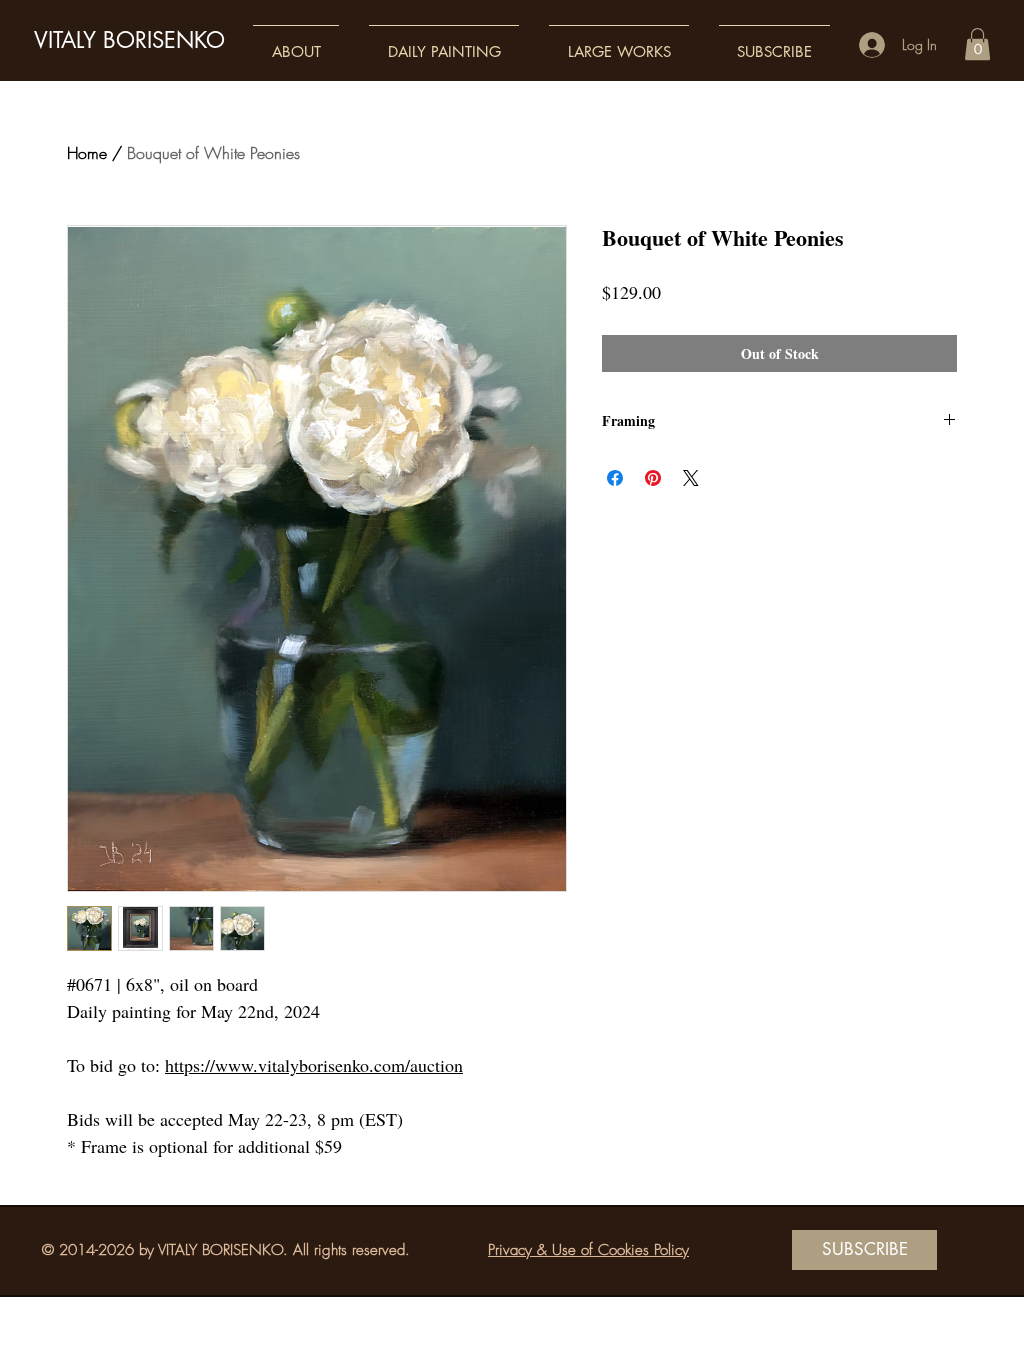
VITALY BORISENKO (129, 40)
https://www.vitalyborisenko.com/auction (314, 1065)
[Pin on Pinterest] (653, 478)
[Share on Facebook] (615, 478)
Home (87, 153)
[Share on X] (691, 478)
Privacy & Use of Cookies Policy (588, 1250)
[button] (296, 42)
